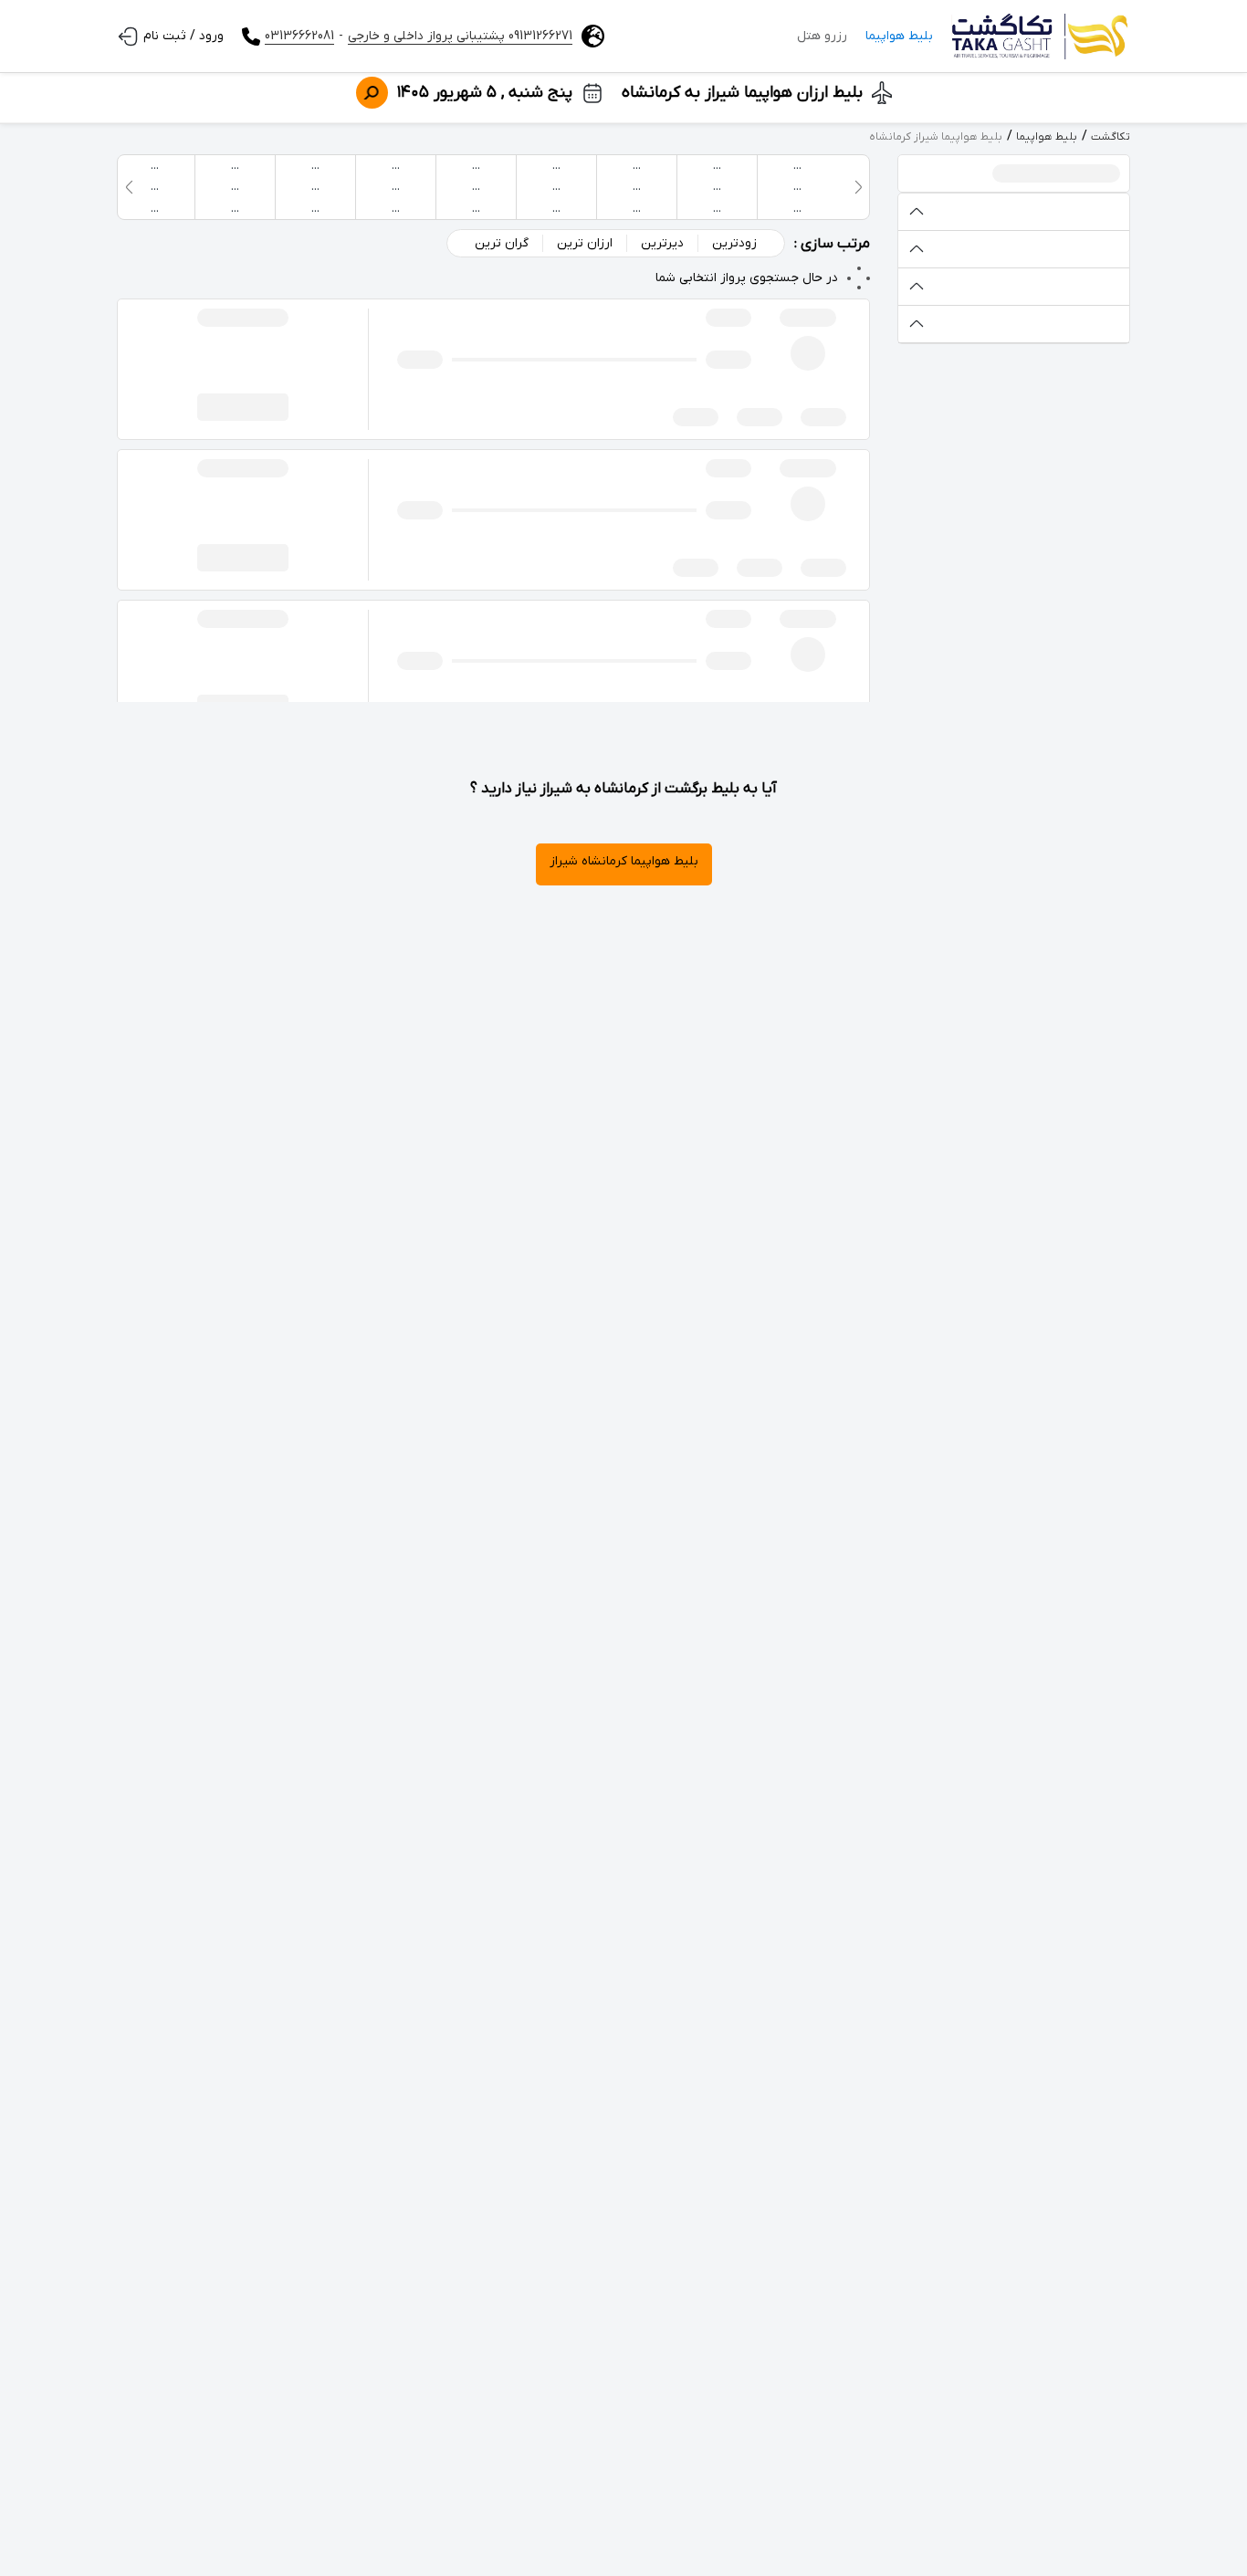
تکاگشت (1111, 137)
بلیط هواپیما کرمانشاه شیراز (624, 861)
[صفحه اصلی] (1041, 37)
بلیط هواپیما (899, 36)
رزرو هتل (822, 36)
